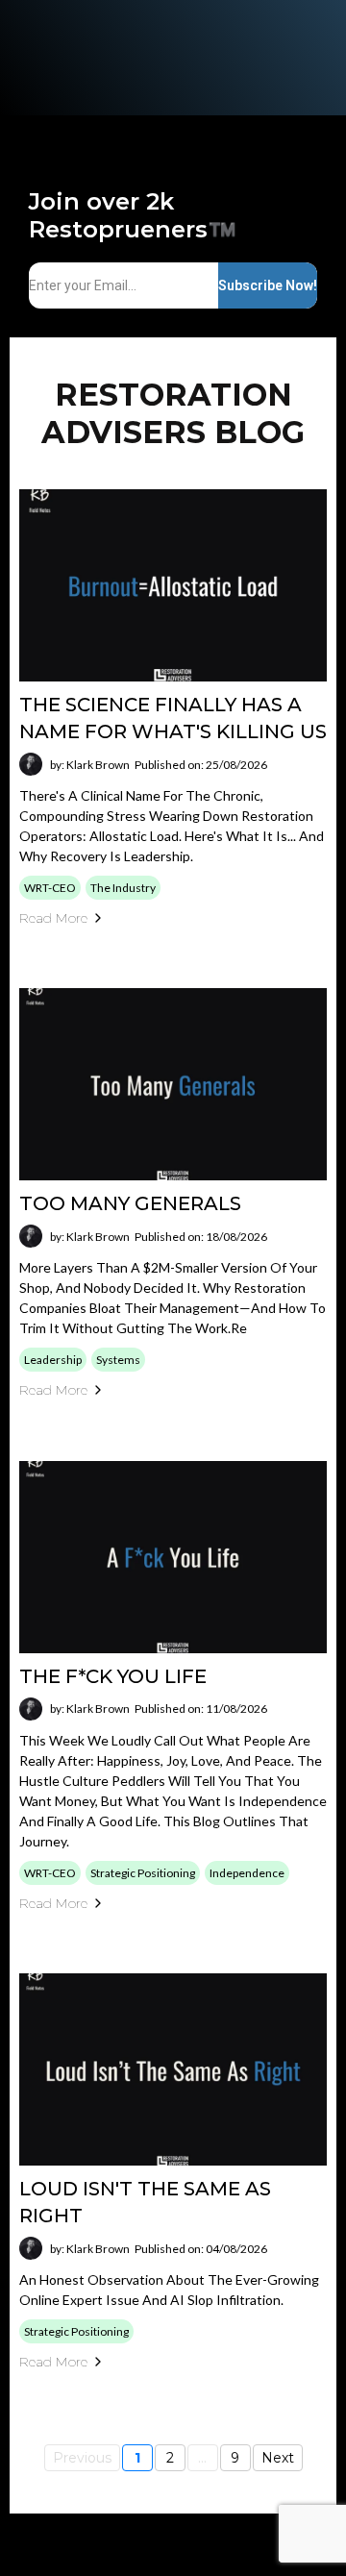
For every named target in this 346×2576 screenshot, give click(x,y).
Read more (53, 918)
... (202, 2458)
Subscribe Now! (268, 285)
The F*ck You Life (113, 1676)
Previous (82, 2458)
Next (278, 2458)
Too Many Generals (130, 1203)
